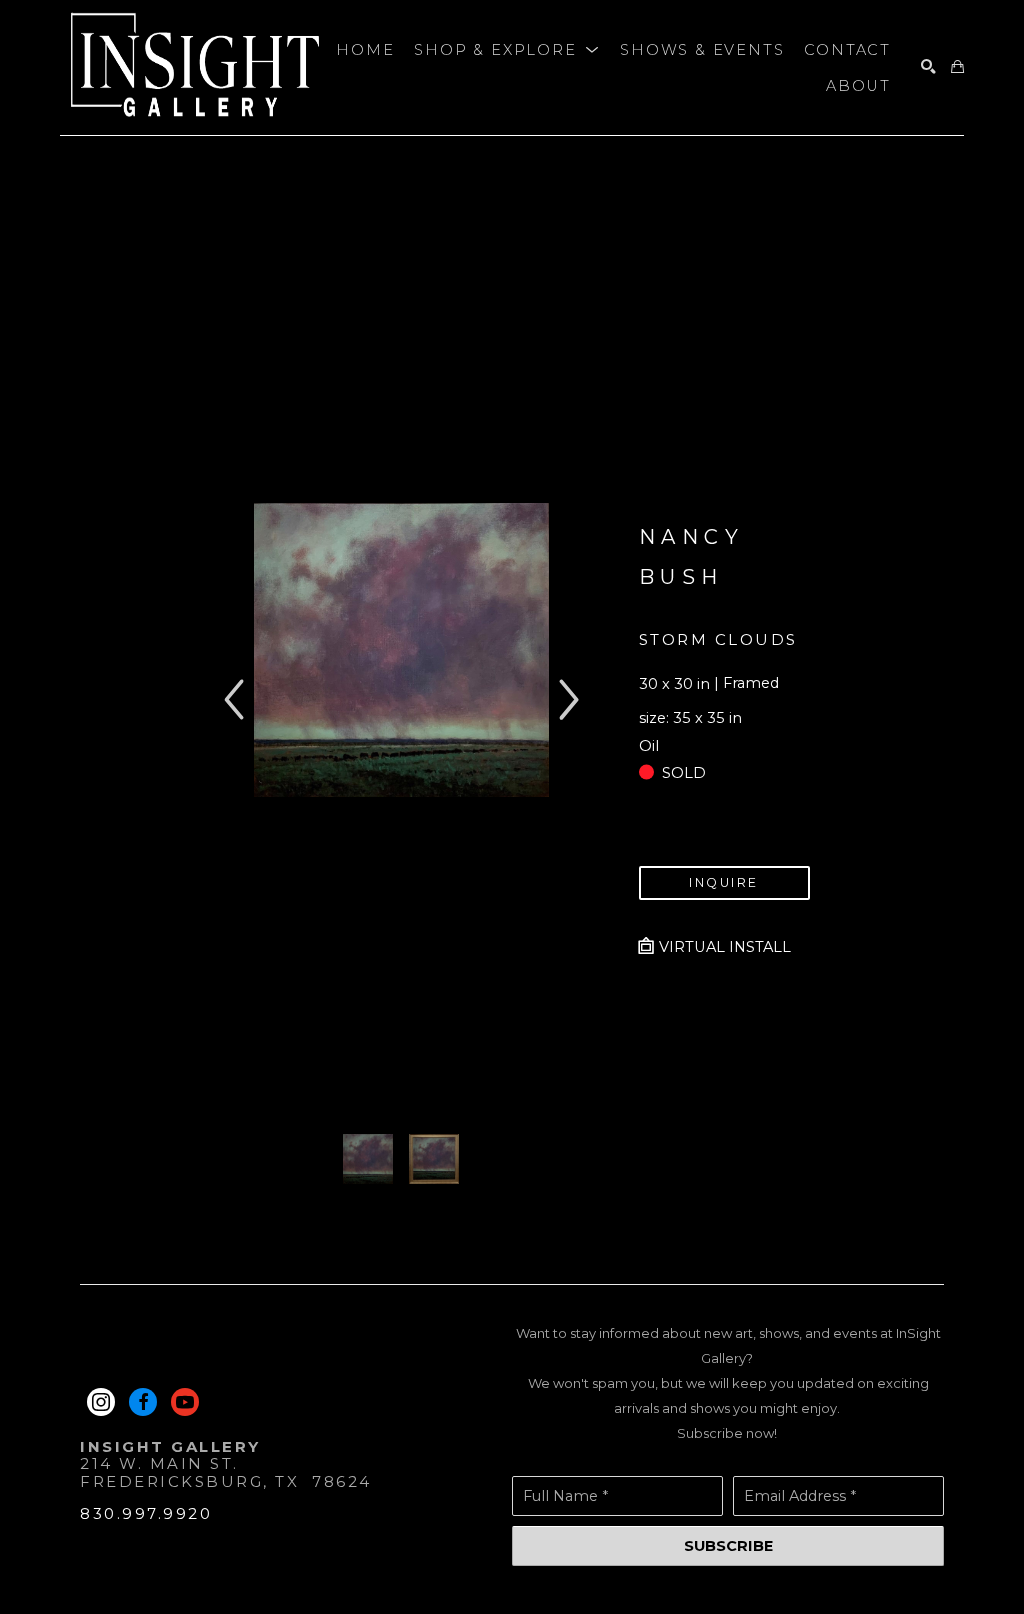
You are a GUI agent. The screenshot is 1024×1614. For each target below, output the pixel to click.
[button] (507, 50)
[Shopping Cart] (957, 67)
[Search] (928, 67)
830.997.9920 (146, 1513)
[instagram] (101, 1402)
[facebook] (143, 1402)
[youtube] (185, 1402)
